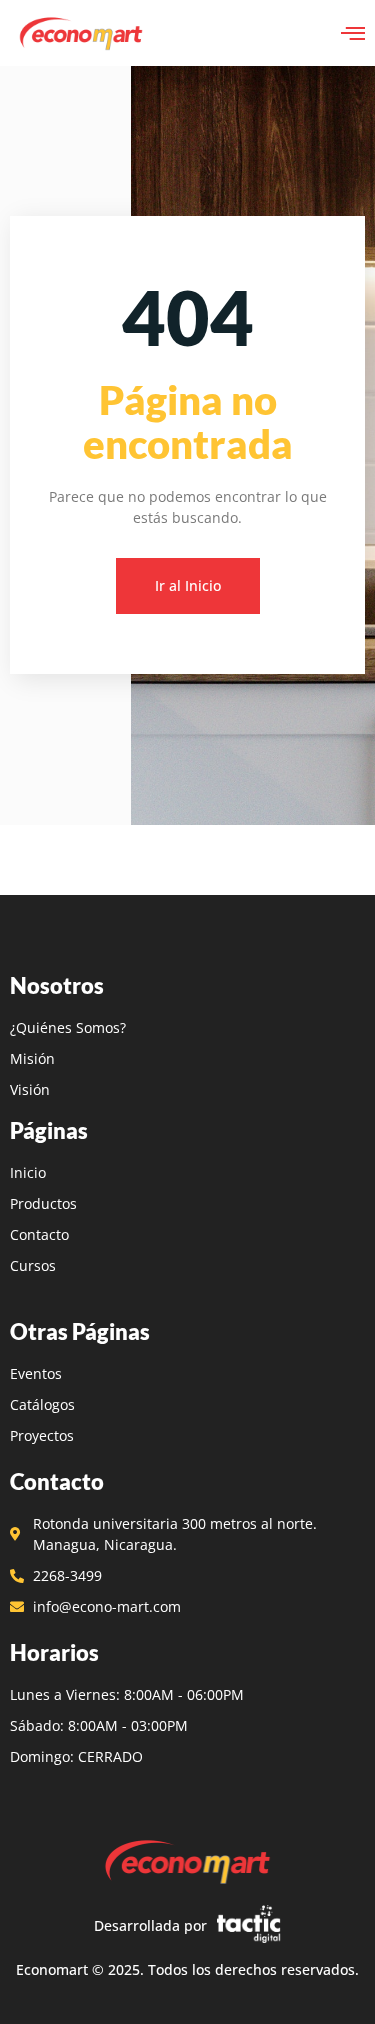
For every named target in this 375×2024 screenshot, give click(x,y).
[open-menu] (353, 33)
